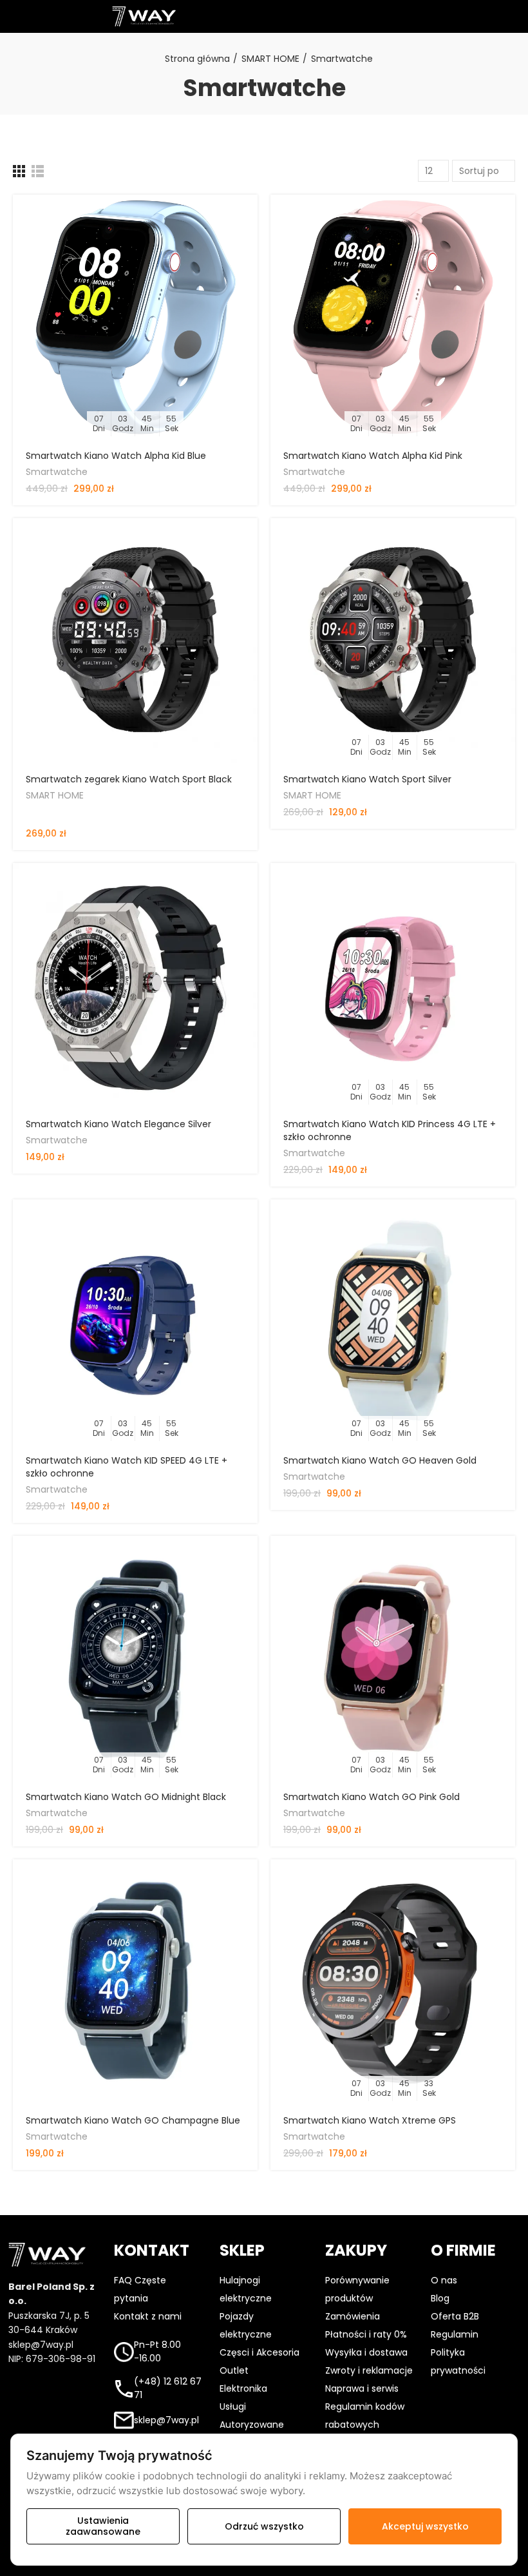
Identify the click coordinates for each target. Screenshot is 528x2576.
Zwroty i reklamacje (369, 2370)
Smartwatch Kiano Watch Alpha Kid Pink (373, 456)
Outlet (234, 2370)
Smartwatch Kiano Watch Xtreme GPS (370, 2120)
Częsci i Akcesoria (259, 2352)
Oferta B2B (455, 2316)
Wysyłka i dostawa (366, 2352)
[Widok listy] (38, 171)
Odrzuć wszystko (264, 2526)
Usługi (233, 2407)
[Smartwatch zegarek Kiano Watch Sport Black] (135, 641)
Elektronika (243, 2388)
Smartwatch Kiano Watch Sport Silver (367, 779)
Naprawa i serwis (362, 2388)
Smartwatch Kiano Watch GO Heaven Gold (380, 1460)
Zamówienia (353, 2316)
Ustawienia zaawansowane (103, 2526)
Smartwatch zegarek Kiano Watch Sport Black (129, 779)
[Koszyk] (476, 16)
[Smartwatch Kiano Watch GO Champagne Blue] (135, 1982)
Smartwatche (57, 472)
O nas (444, 2280)
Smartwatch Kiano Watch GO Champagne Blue (133, 2120)
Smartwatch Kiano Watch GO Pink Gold (372, 1797)
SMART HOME (55, 795)
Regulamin (455, 2334)
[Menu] (13, 17)
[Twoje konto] (370, 16)
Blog (440, 2298)
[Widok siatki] (19, 171)
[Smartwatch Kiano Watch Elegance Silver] (135, 985)
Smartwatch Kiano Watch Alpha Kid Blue (116, 456)
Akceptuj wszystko (425, 2526)
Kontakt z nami (148, 2316)
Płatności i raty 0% (366, 2334)
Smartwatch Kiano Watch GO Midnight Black (126, 1797)
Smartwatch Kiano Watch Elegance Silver (118, 1124)
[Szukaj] (264, 16)
